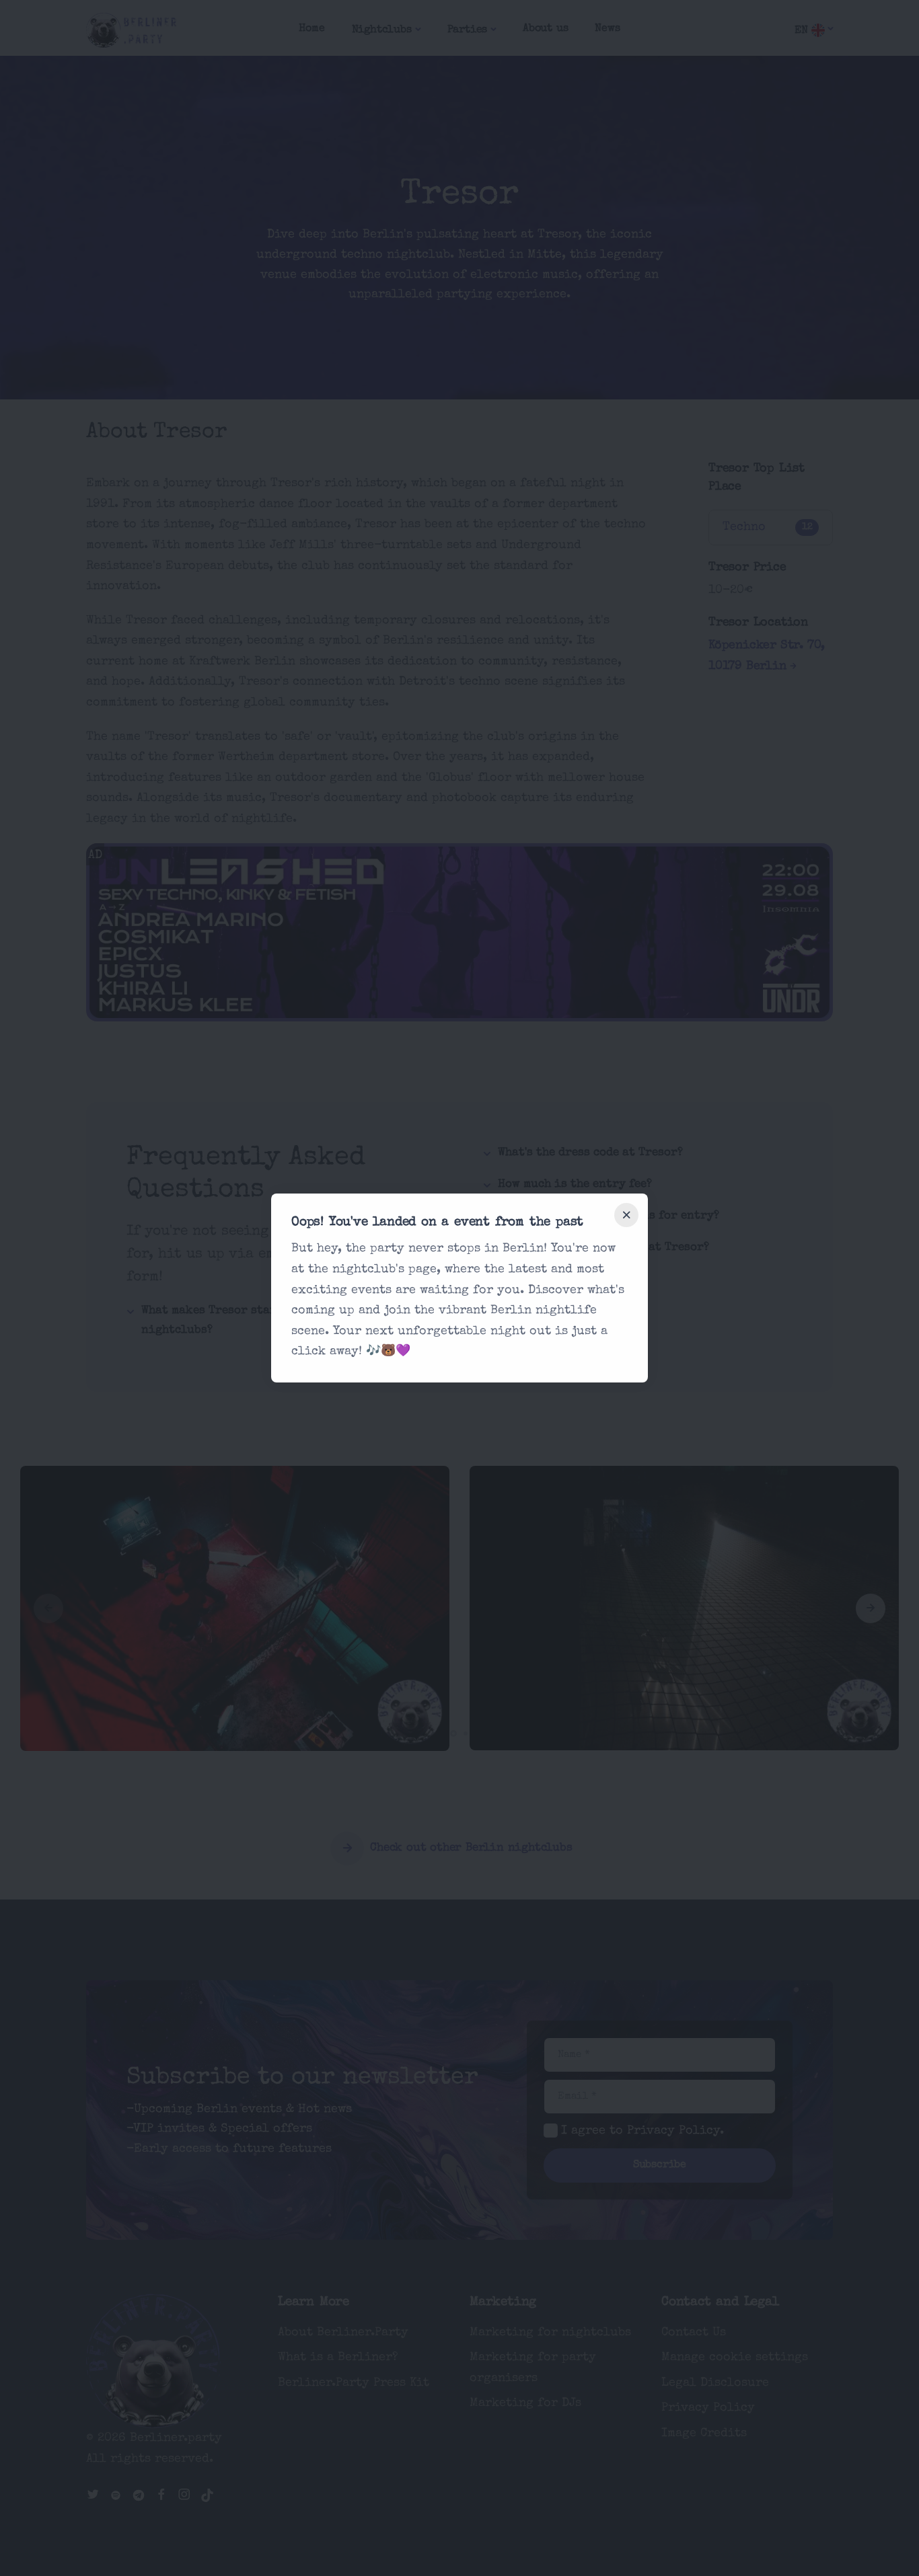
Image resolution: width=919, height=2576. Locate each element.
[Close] (626, 1215)
